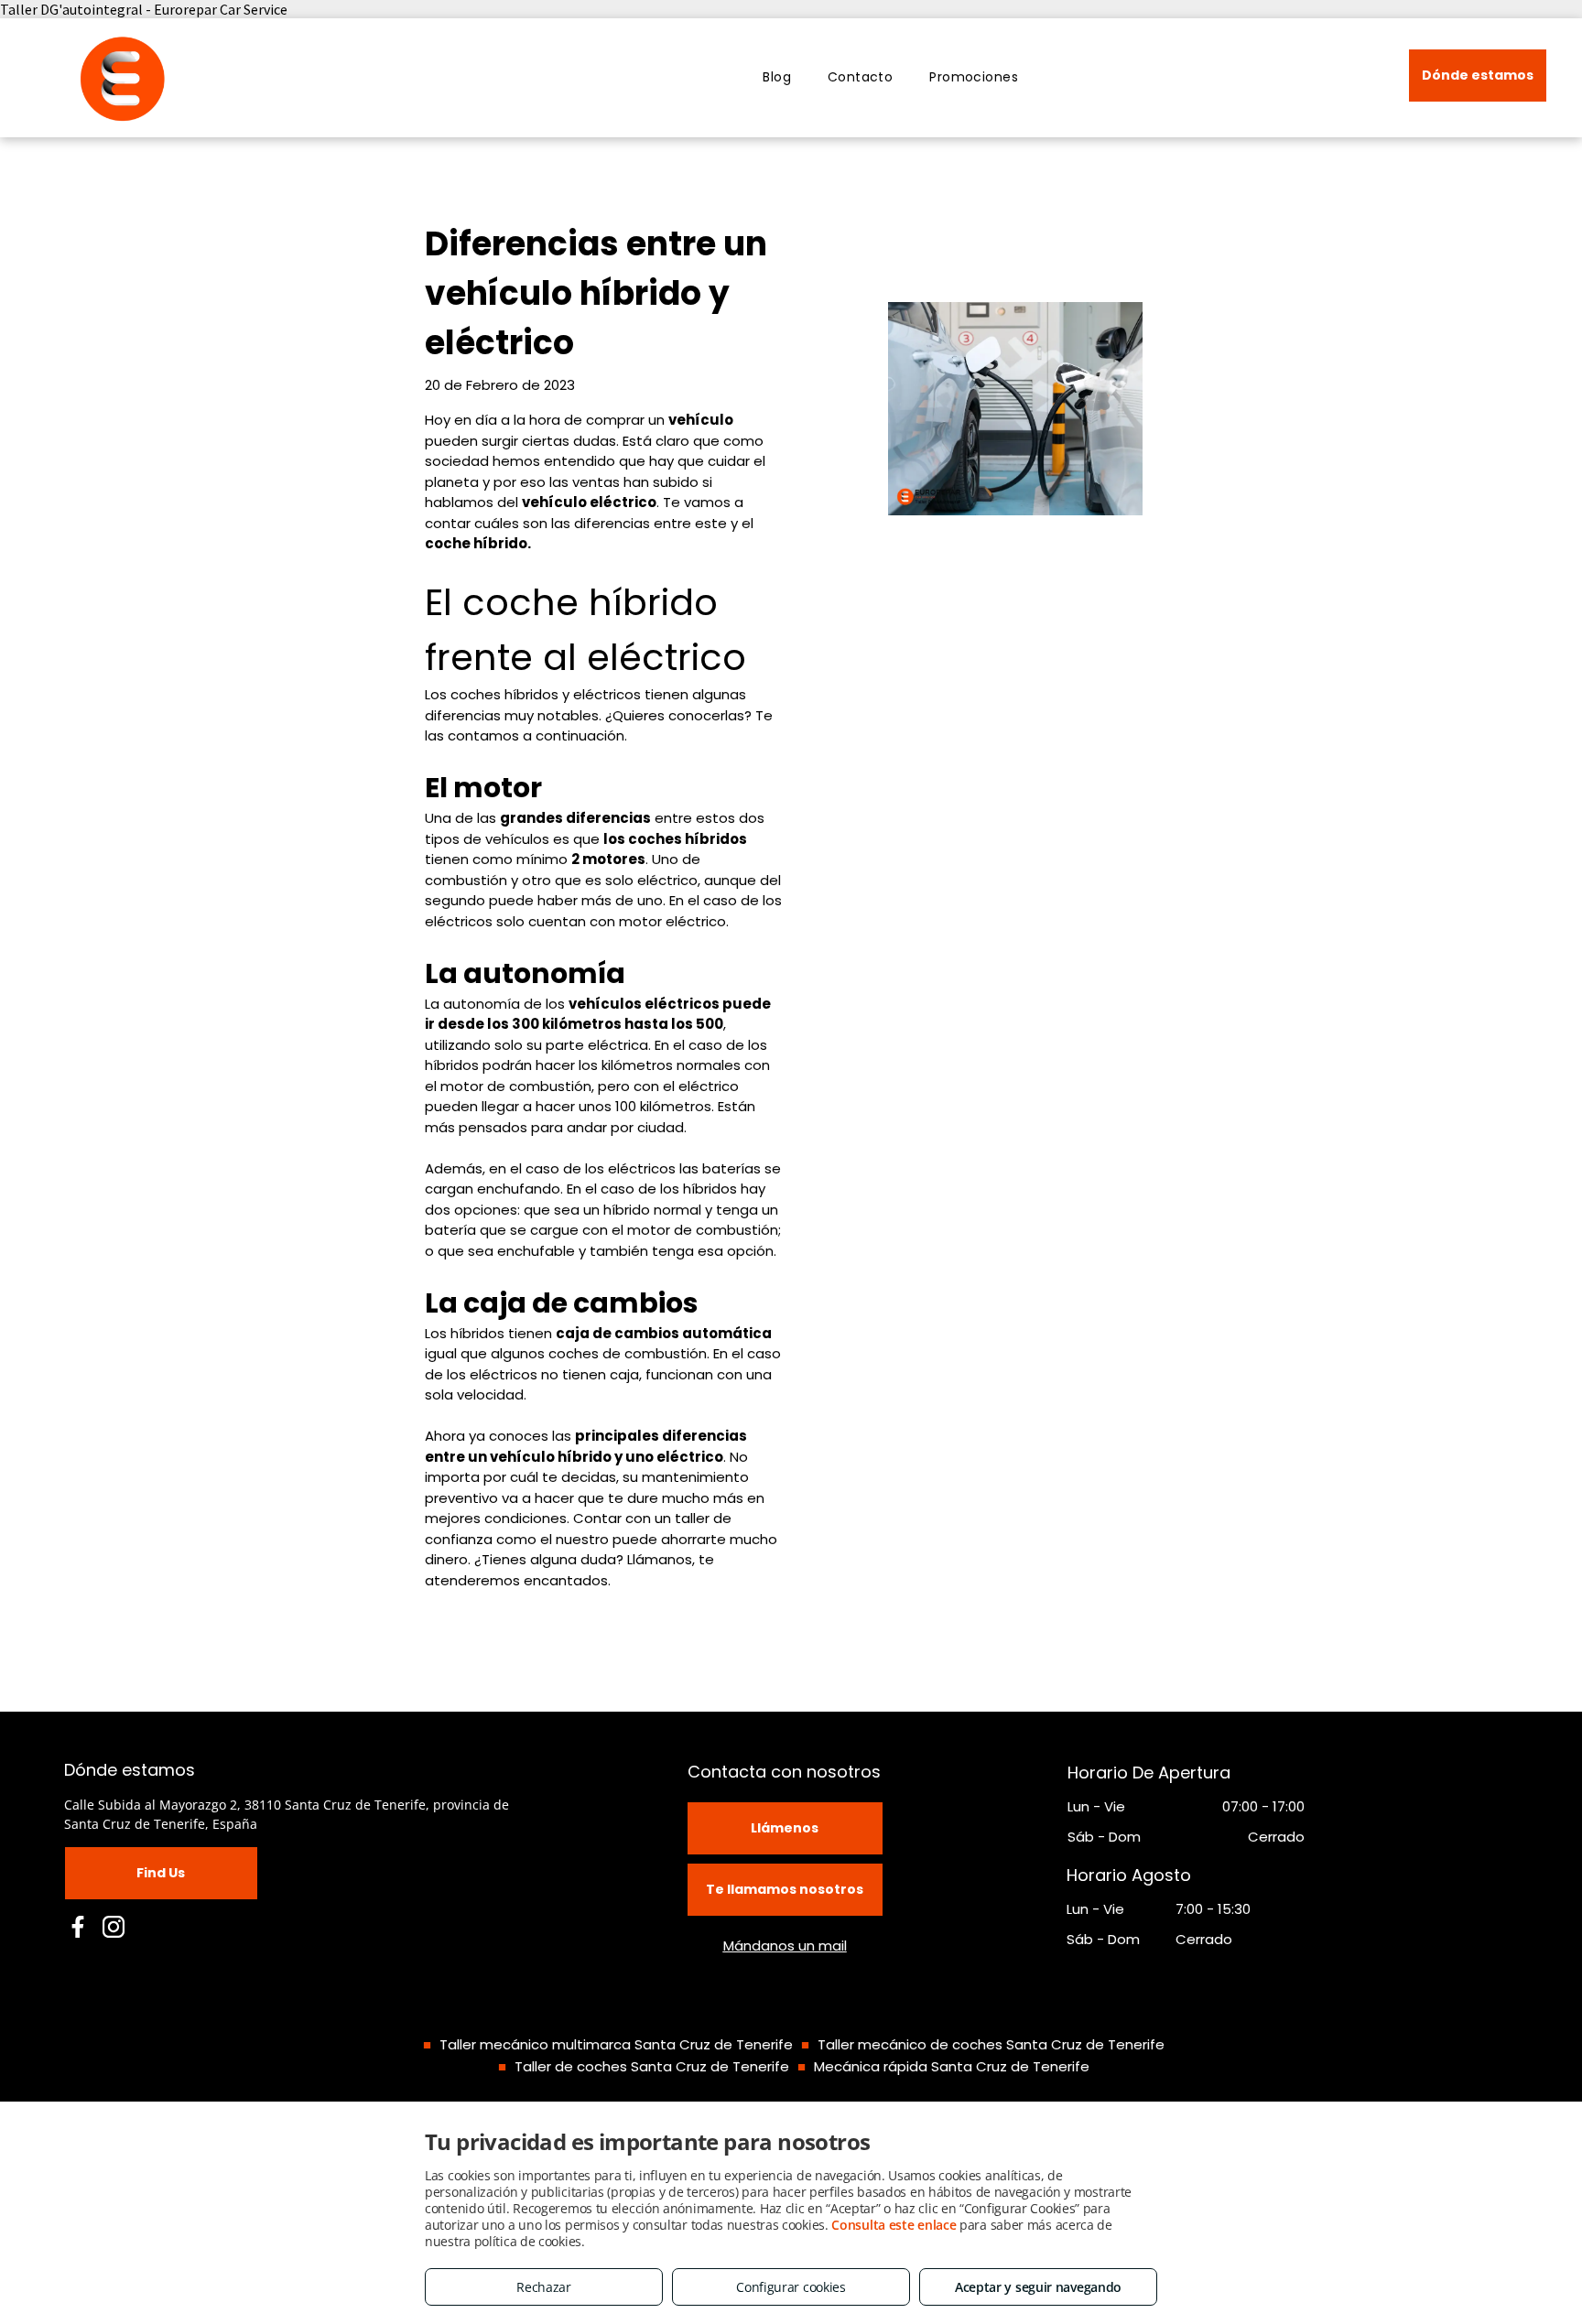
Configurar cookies (791, 2287)
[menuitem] (777, 77)
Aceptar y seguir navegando (1038, 2287)
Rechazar (544, 2287)
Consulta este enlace (894, 2225)
